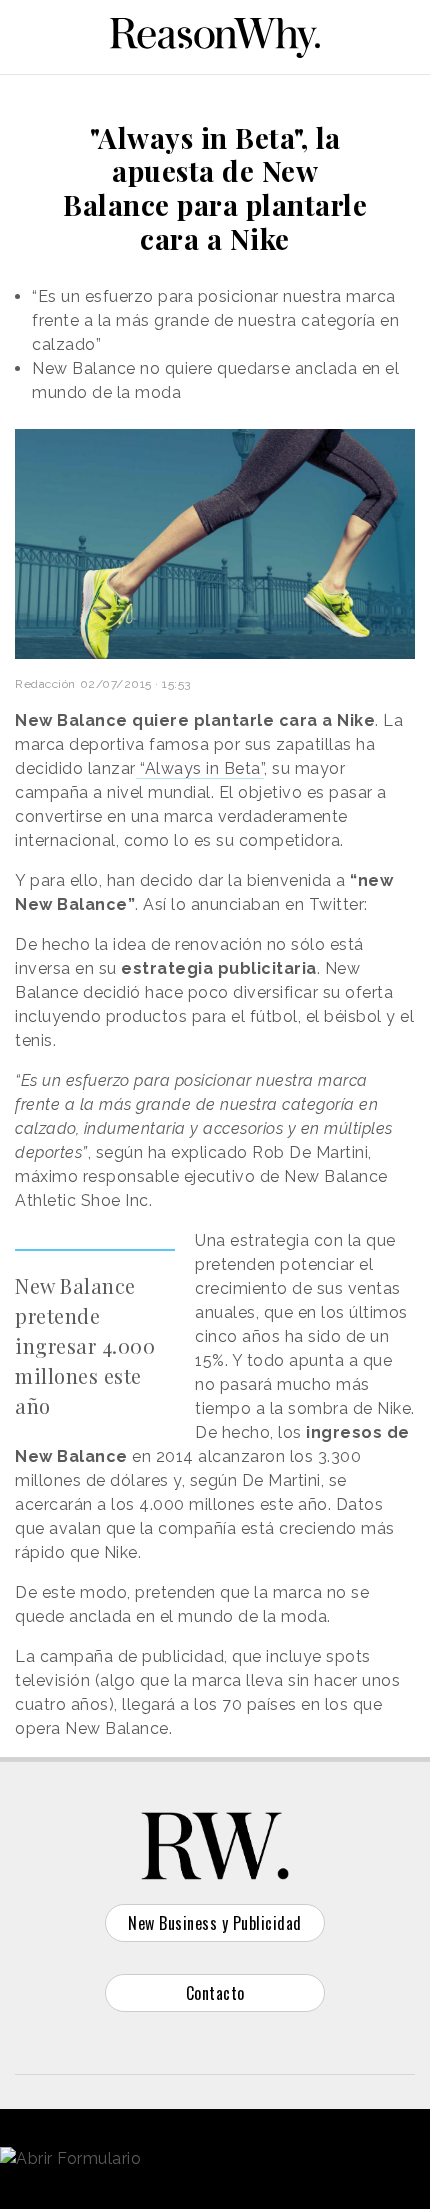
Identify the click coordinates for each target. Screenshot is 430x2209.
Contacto (215, 1993)
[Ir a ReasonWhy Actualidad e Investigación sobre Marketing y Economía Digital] (215, 34)
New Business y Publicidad (215, 1923)
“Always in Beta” (200, 768)
